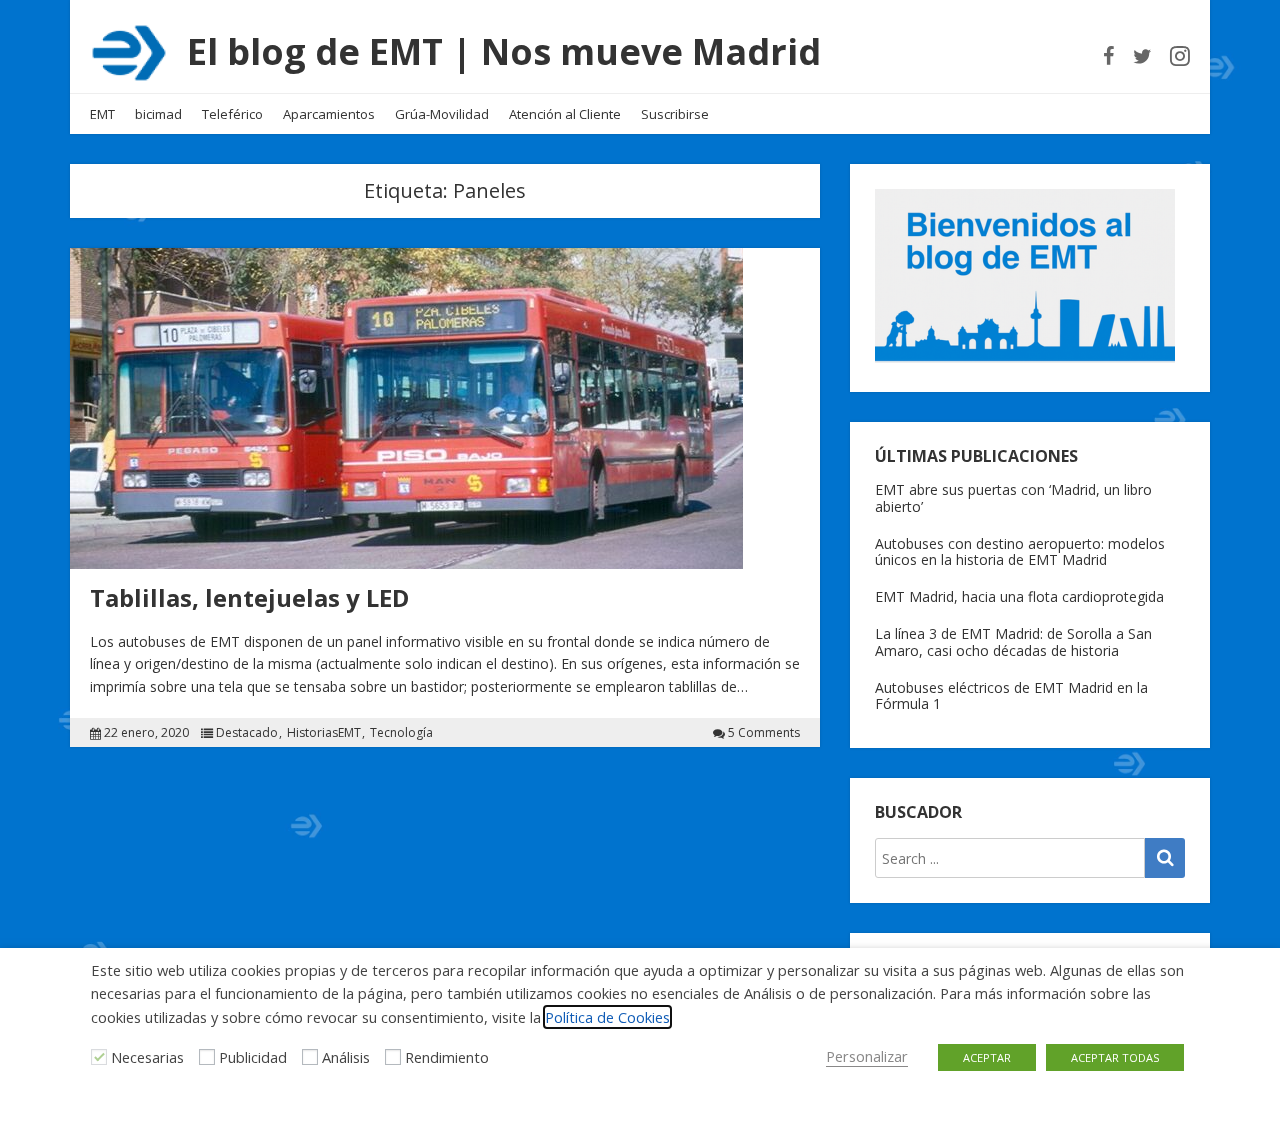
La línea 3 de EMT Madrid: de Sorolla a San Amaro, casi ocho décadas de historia (1013, 642)
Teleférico (232, 114)
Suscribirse (675, 114)
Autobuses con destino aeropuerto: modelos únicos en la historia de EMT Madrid (1020, 552)
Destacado (247, 733)
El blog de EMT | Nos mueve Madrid (504, 51)
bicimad (158, 114)
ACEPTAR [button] (987, 1057)
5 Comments (764, 733)
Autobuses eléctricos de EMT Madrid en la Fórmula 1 (1011, 696)
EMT (102, 114)
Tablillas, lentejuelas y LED (249, 597)
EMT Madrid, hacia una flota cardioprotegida (1019, 596)
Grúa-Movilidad (442, 114)
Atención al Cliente (565, 114)
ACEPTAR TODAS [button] (1115, 1057)
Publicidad (253, 1057)
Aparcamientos (329, 114)
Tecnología (401, 733)
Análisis (346, 1057)
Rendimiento (447, 1057)
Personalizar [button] (867, 1056)
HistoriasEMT (324, 733)
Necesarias (147, 1057)
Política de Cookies (607, 1017)
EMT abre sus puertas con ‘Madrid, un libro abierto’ (1013, 498)
